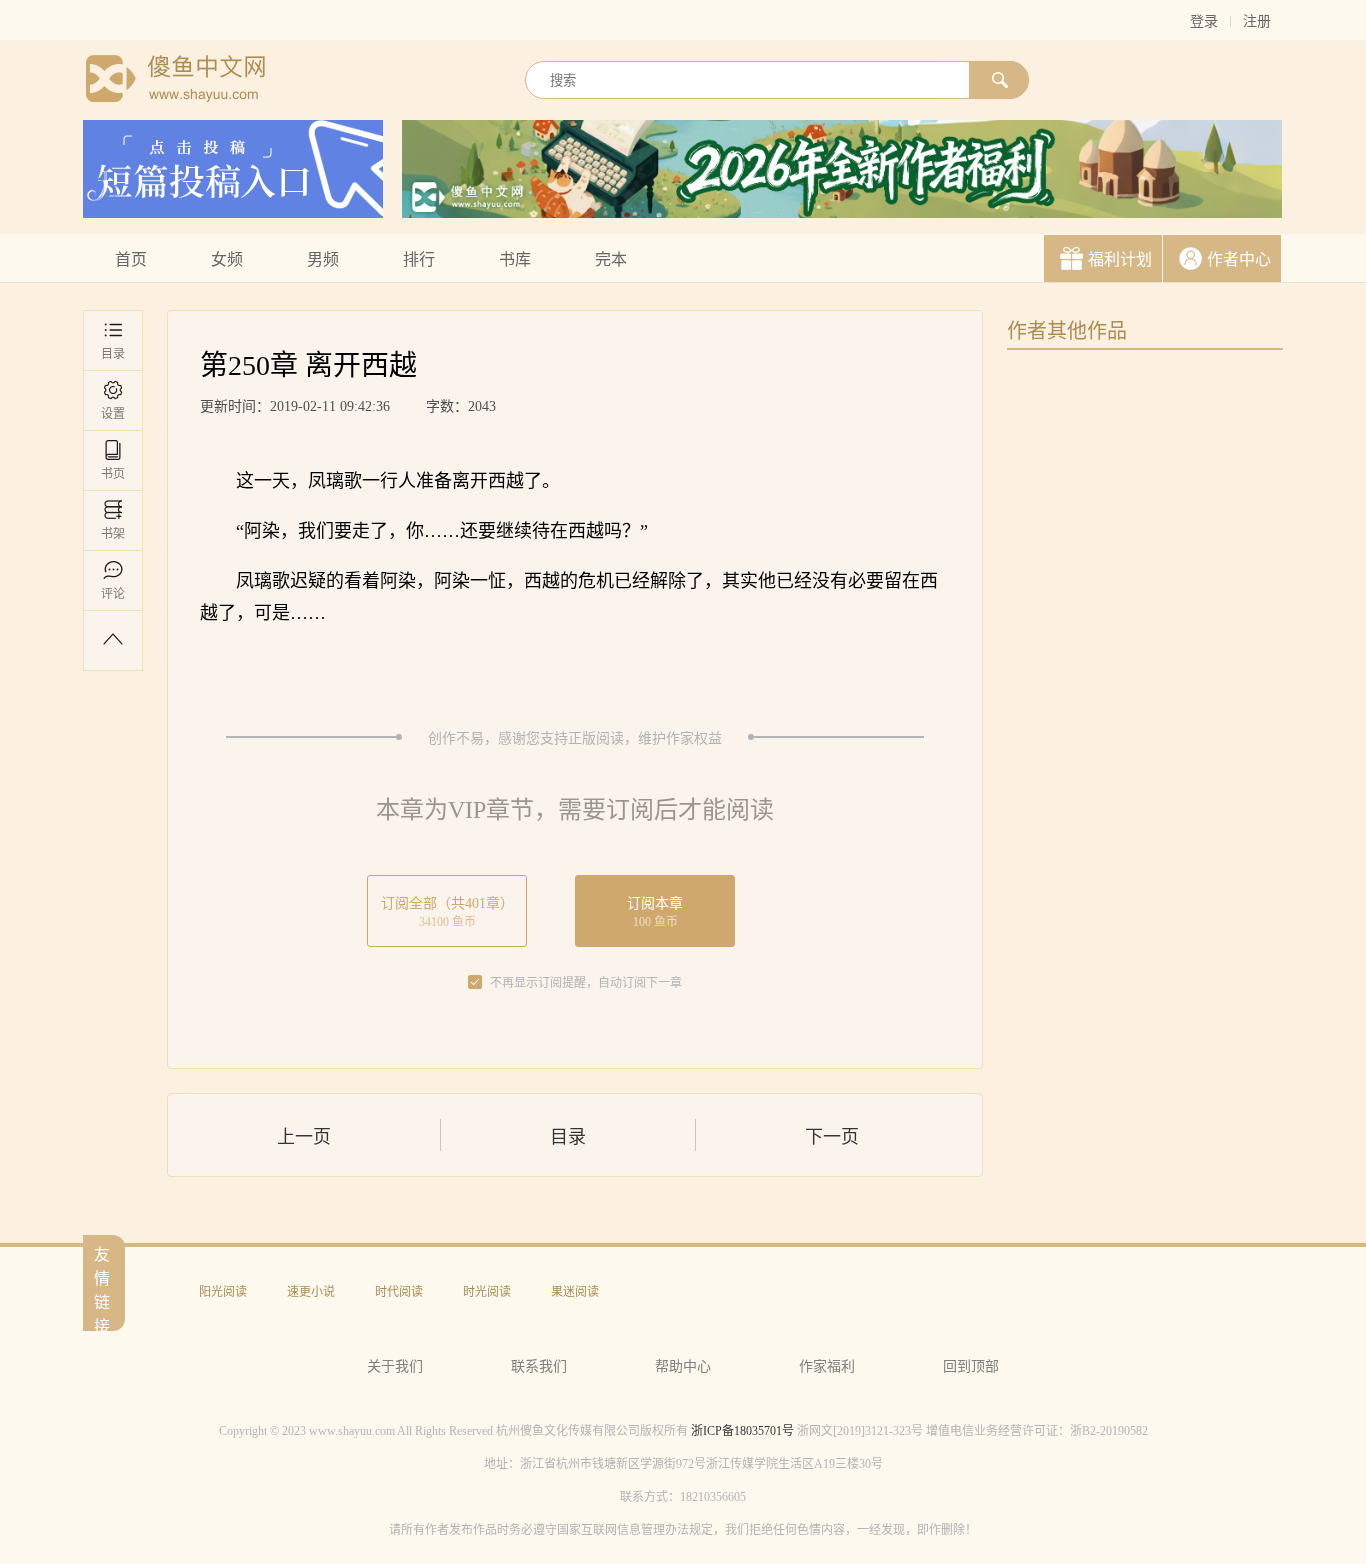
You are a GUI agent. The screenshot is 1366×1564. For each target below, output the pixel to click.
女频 (227, 259)
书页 (113, 474)
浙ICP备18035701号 (742, 1431)
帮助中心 (683, 1366)
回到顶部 (971, 1366)
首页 (131, 259)
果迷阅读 (575, 1292)
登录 (1204, 21)
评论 (113, 594)
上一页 (304, 1137)
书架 (113, 534)
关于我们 (395, 1366)
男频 (323, 259)
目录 (113, 354)
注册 (1257, 21)
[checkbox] (475, 983)
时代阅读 (399, 1292)
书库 (515, 259)
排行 (419, 259)
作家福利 (827, 1366)
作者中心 (1239, 259)
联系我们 (539, 1366)
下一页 (832, 1137)
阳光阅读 (223, 1292)
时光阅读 (487, 1292)
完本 (611, 259)
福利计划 (1120, 259)
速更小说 (311, 1292)
